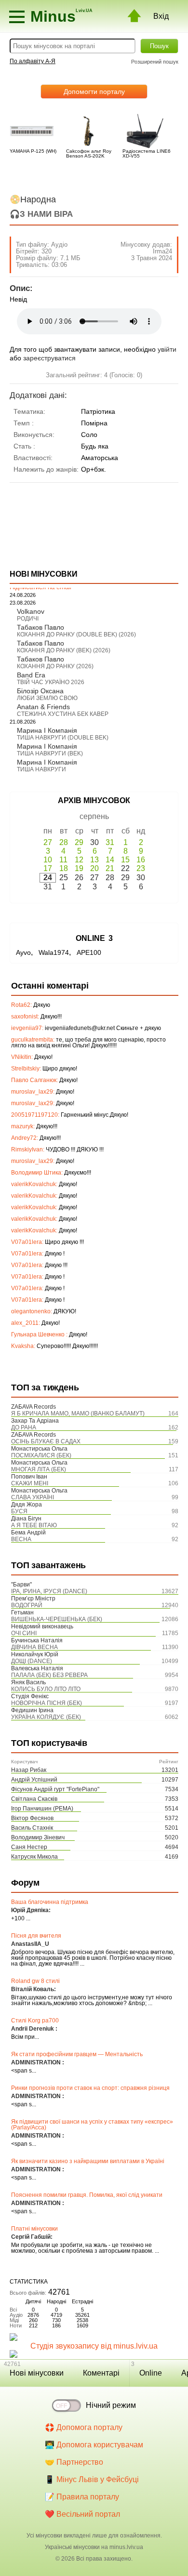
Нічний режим (111, 2405)
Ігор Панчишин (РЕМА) (42, 1809)
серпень (94, 816)
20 (94, 868)
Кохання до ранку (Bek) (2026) (64, 650)
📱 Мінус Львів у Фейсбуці (92, 2479)
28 (64, 842)
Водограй (27, 1605)
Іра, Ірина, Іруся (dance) (49, 1591)
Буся (19, 1511)
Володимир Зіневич (38, 1837)
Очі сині (24, 1633)
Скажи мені (30, 1483)
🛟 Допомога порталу (84, 2427)
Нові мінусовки (37, 2373)
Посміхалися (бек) (41, 1455)
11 (63, 860)
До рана (24, 1427)
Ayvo (23, 952)
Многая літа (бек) (39, 1469)
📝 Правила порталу (82, 2497)
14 (110, 860)
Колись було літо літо (46, 1689)
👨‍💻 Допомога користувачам (94, 2445)
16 (141, 860)
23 (141, 868)
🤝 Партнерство (74, 2462)
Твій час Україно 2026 (51, 682)
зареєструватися (49, 358)
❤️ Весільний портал (82, 2514)
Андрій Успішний (34, 1780)
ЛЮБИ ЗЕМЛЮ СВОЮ (47, 698)
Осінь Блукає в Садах (46, 1441)
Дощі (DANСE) (32, 1661)
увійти (167, 349)
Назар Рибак (29, 1770)
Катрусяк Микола (34, 1857)
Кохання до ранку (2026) (55, 666)
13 (94, 860)
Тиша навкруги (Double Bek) (63, 738)
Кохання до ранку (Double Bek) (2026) (76, 634)
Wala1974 (54, 952)
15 (125, 860)
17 (48, 868)
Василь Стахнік (32, 1828)
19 (79, 868)
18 (64, 868)
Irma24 (162, 251)
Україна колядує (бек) (46, 1717)
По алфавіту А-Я (33, 61)
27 (48, 842)
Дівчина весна (34, 1647)
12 (79, 860)
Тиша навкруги (41, 769)
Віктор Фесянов (32, 1818)
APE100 (89, 952)
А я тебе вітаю (34, 1525)
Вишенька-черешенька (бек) (57, 1619)
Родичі (28, 619)
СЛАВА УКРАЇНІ (33, 1497)
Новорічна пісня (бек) (47, 1703)
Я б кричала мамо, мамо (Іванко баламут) (78, 1413)
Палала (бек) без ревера (49, 1675)
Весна (21, 1539)
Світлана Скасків (34, 1799)
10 (48, 860)
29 (79, 842)
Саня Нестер (29, 1847)
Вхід (161, 16)
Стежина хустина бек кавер (63, 714)
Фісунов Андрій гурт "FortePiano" (55, 1789)
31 (110, 842)
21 (110, 868)
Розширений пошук (155, 62)
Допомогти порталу (94, 92)
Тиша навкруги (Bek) (50, 753)
